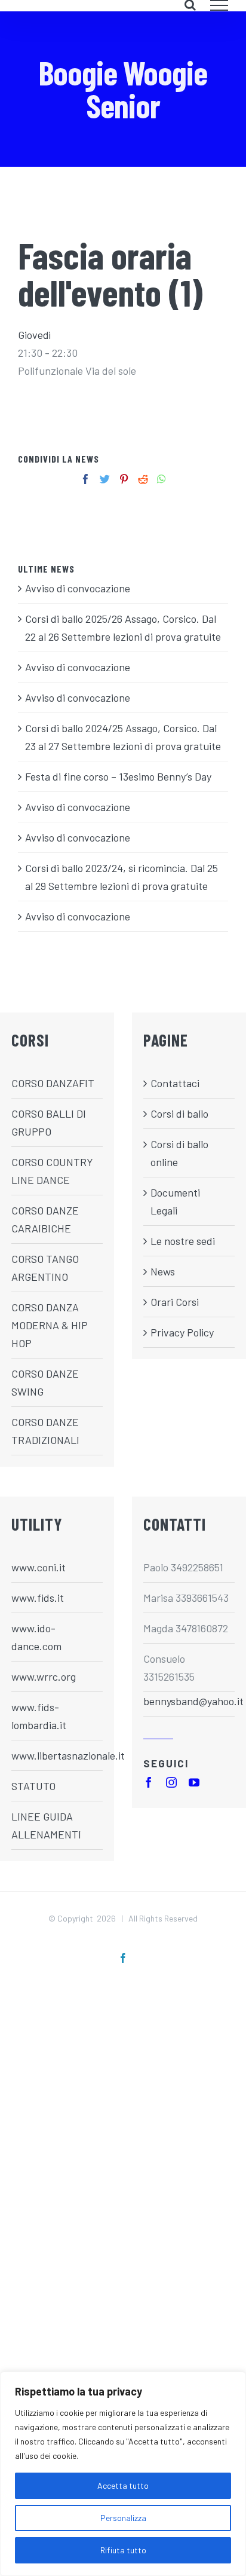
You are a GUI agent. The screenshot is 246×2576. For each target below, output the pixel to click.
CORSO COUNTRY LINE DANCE (52, 1171)
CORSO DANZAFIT (53, 1083)
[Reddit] (143, 479)
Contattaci (175, 1083)
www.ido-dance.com (36, 1637)
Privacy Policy (182, 1332)
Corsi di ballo (179, 1113)
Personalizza (123, 2518)
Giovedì (34, 335)
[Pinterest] (124, 479)
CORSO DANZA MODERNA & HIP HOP (50, 1325)
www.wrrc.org (44, 1676)
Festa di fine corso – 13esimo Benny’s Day (118, 776)
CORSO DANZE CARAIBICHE (45, 1219)
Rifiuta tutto (123, 2550)
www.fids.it (38, 1598)
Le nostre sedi (183, 1241)
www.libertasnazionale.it (57, 1755)
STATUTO (33, 1786)
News (163, 1271)
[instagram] (171, 1782)
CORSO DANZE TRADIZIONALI (45, 1431)
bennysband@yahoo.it (189, 1701)
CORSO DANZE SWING (45, 1382)
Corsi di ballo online (179, 1153)
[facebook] (149, 1782)
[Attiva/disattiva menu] (219, 5)
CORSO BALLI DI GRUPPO (49, 1122)
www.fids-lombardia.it (39, 1716)
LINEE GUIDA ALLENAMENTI (46, 1825)
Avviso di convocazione (78, 588)
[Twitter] (105, 479)
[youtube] (194, 1782)
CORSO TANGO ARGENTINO (45, 1268)
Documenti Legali (175, 1201)
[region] (123, 2474)
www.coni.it (39, 1567)
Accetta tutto (123, 2485)
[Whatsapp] (162, 479)
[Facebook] (86, 479)
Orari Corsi (175, 1302)
